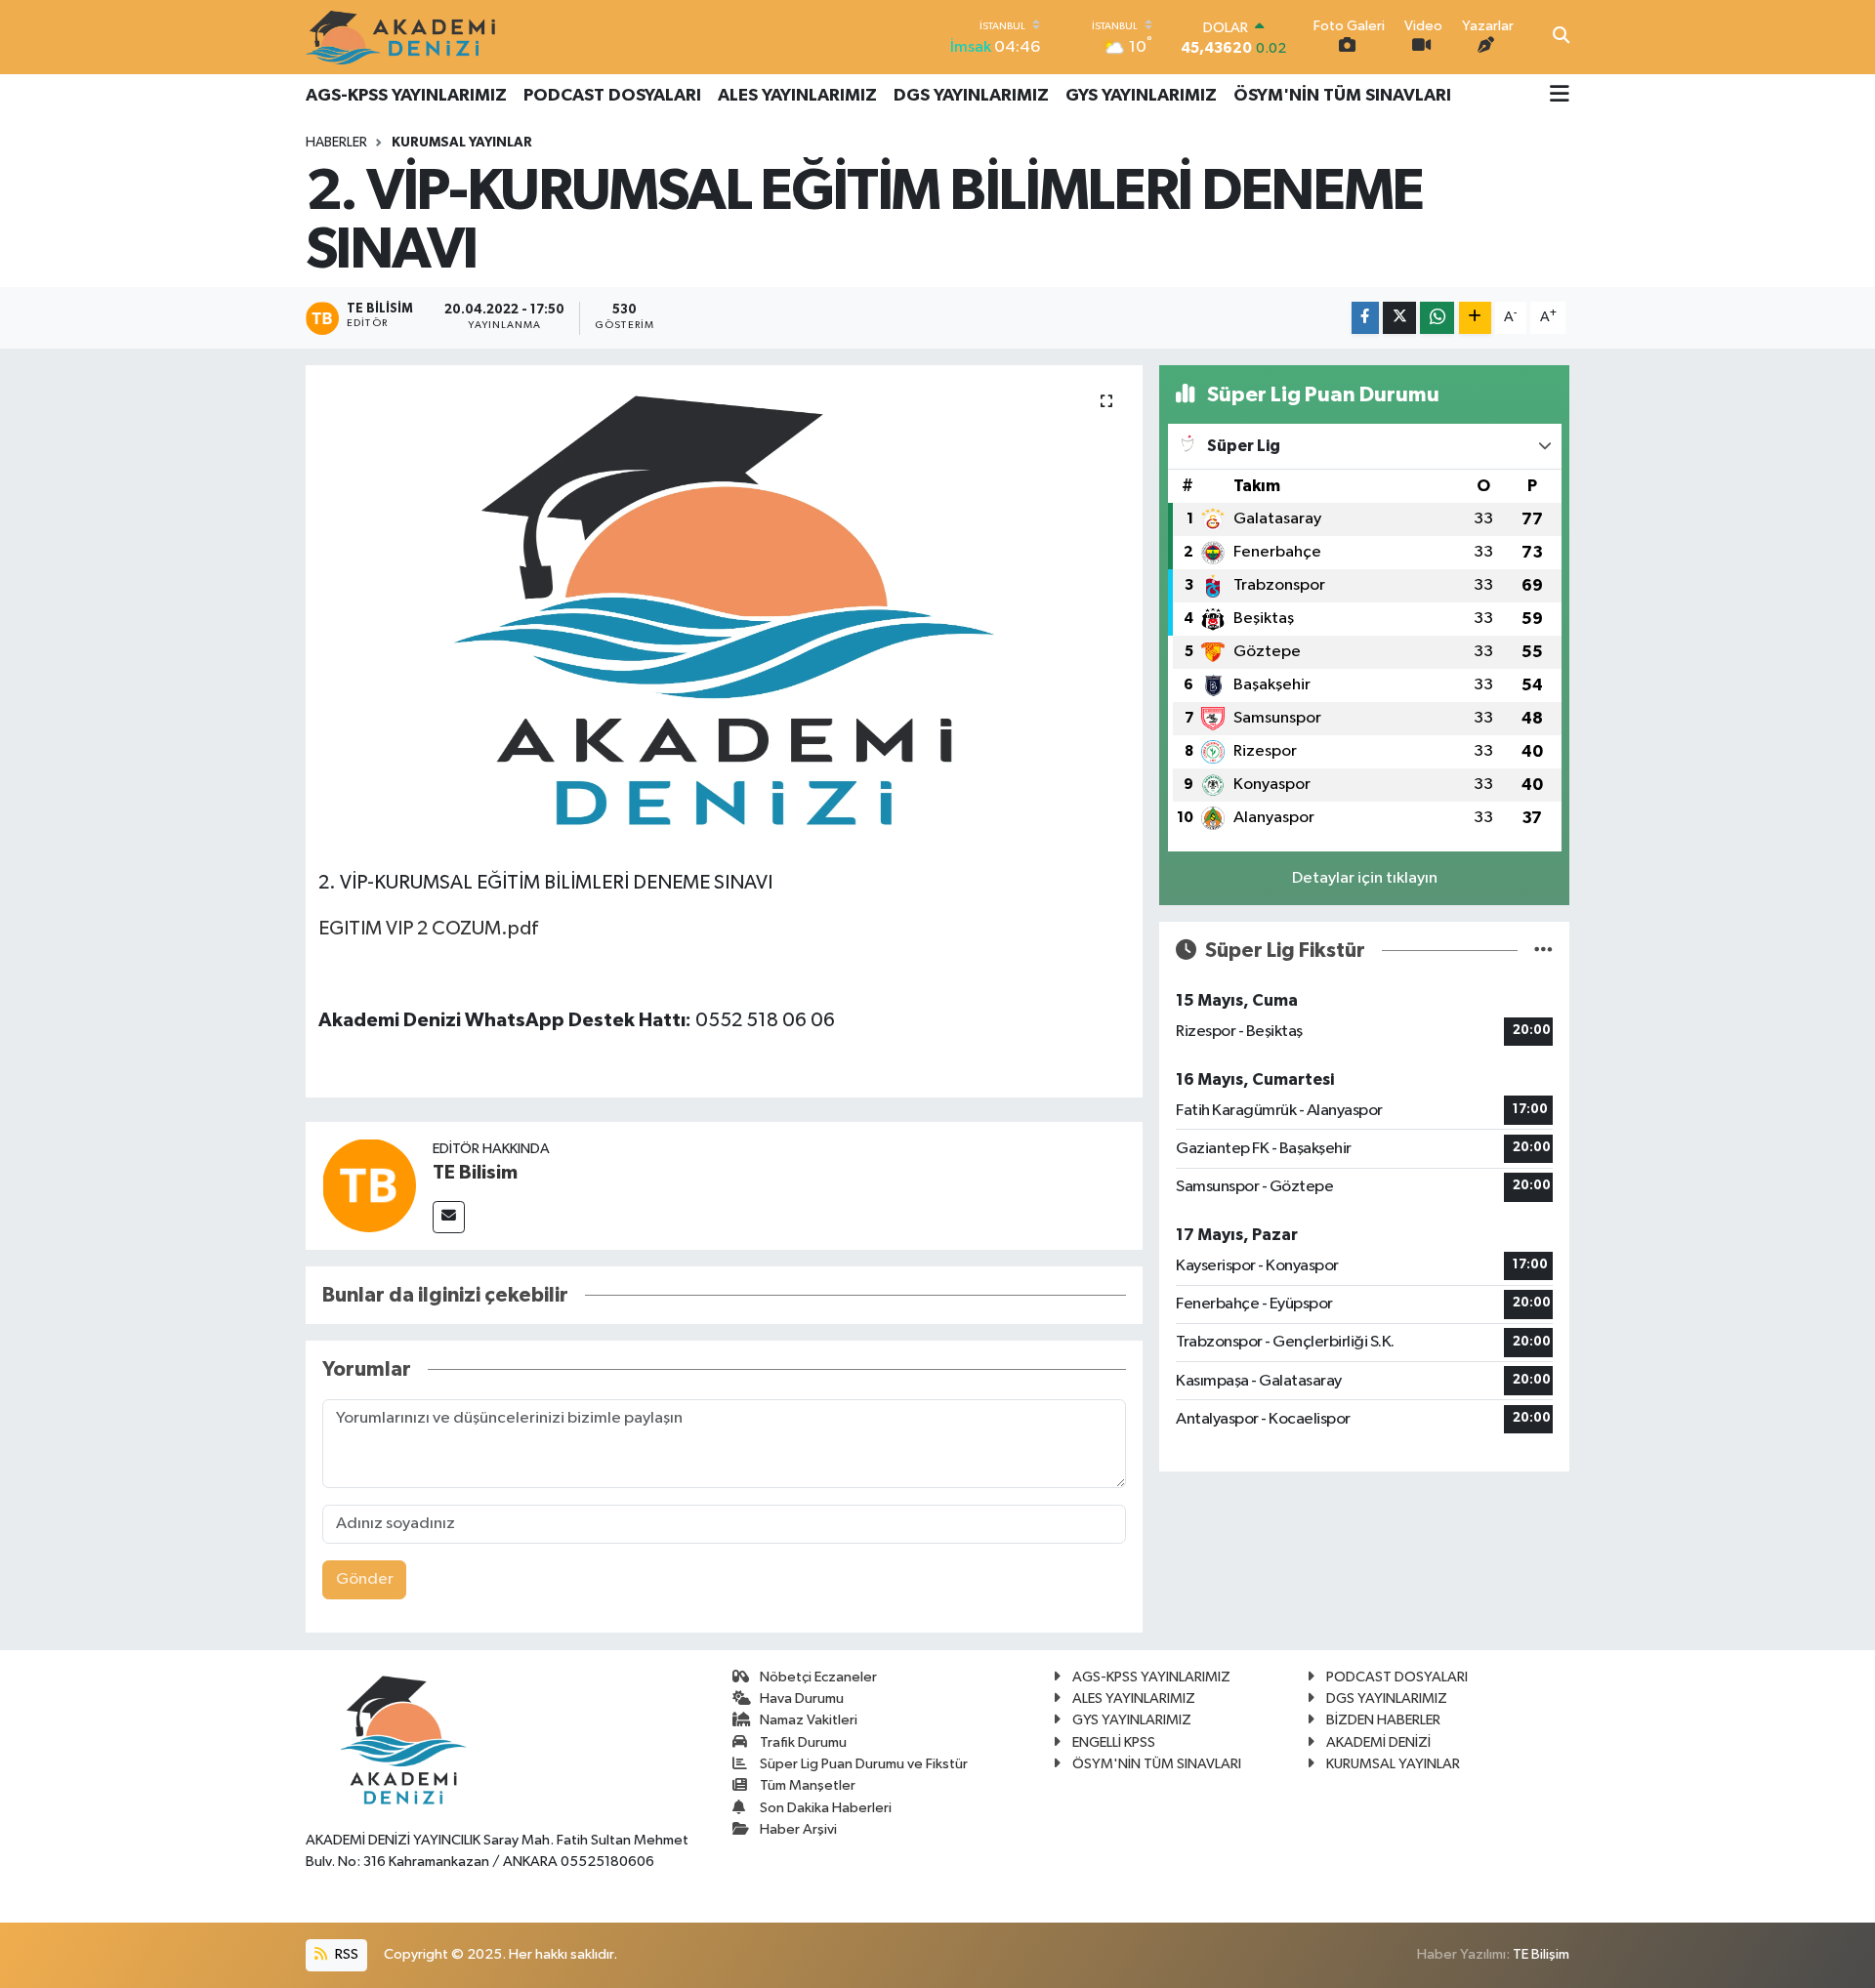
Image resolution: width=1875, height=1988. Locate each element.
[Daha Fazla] (1475, 318)
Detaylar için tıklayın (1365, 878)
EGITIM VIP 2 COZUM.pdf (428, 929)
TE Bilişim (1541, 1954)
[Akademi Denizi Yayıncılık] (403, 37)
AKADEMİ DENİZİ (1378, 1742)
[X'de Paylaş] (1399, 318)
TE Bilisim (475, 1173)
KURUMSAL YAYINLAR (462, 143)
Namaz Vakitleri (809, 1720)
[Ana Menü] (1560, 96)
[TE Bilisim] (369, 1185)
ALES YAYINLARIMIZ (797, 96)
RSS (345, 1954)
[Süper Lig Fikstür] (1543, 951)
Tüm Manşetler (808, 1785)
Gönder (365, 1579)
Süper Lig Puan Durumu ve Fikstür (864, 1764)
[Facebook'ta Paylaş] (1365, 318)
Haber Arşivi (798, 1829)
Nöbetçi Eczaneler (818, 1677)
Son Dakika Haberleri (826, 1808)
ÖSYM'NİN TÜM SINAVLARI (1342, 96)
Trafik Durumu (803, 1742)
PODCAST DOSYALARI (612, 96)
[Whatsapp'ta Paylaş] (1437, 318)
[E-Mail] (449, 1217)
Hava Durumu (802, 1698)
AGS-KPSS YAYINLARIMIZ (406, 96)
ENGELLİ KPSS (1114, 1742)
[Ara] (1561, 37)
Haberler (336, 143)
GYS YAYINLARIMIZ (1141, 96)
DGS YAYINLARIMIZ (971, 96)
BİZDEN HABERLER (1383, 1720)
